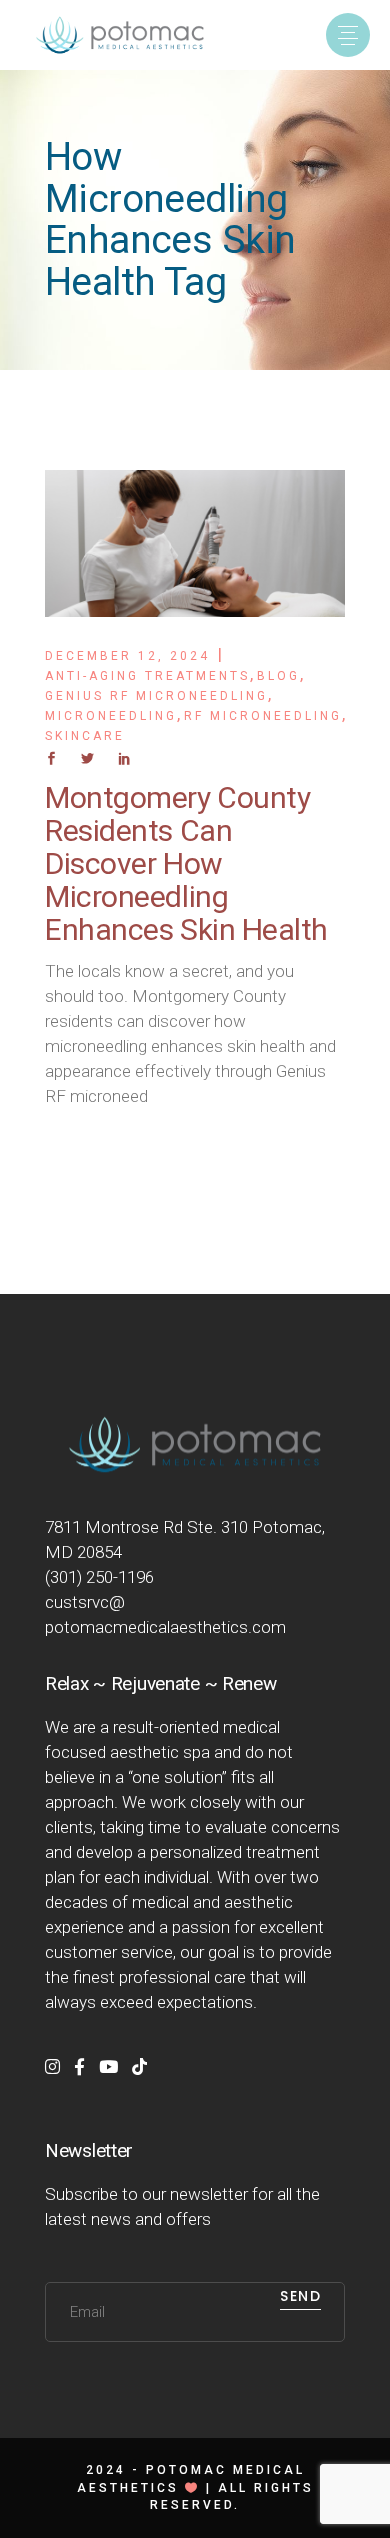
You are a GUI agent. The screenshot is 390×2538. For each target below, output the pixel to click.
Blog (278, 676)
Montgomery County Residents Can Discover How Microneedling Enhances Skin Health (186, 863)
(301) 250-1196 (99, 1577)
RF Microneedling (263, 716)
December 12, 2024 (127, 656)
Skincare (85, 736)
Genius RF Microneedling (156, 696)
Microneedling (111, 716)
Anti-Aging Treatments (147, 676)
